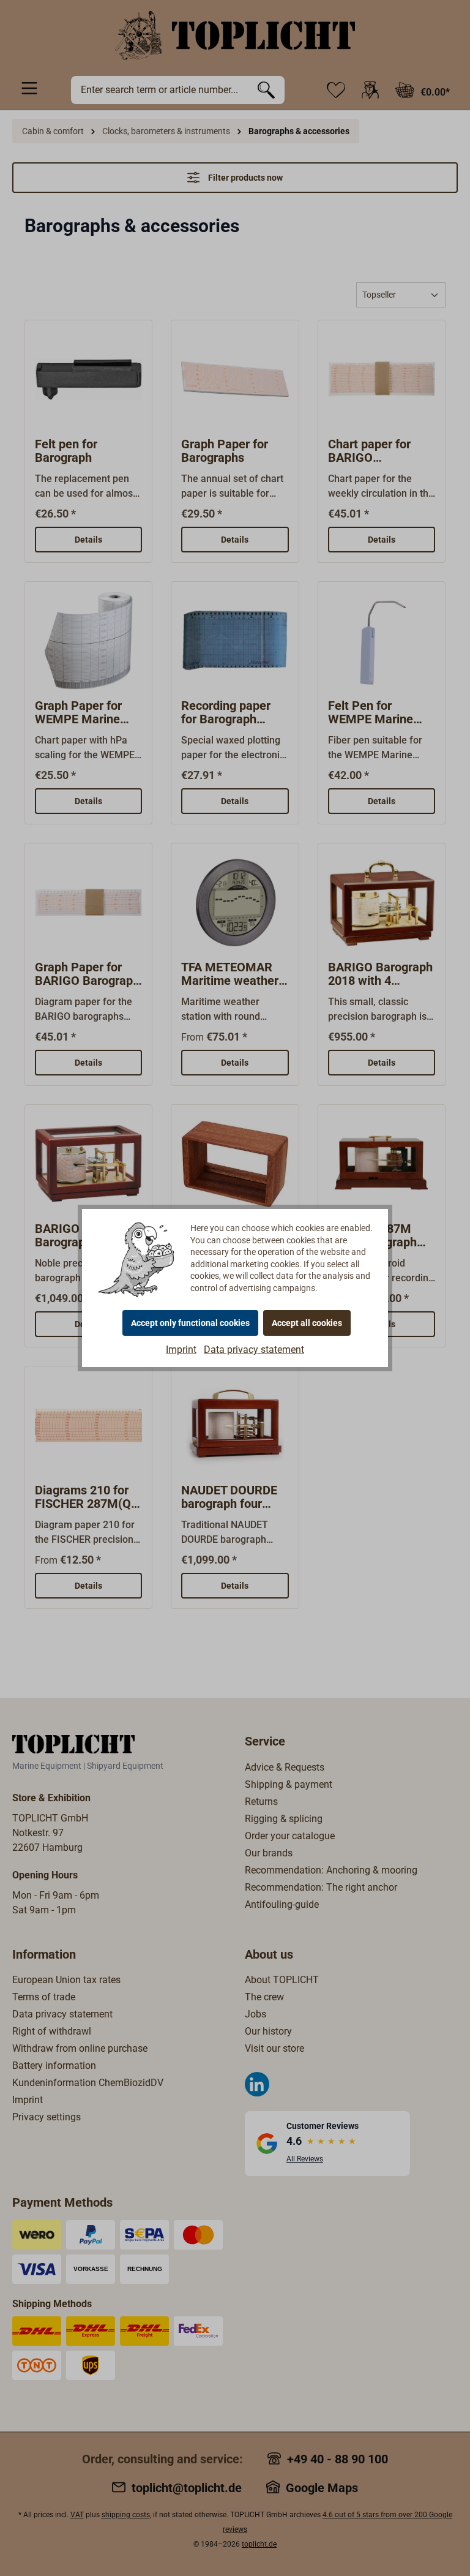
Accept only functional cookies (190, 1323)
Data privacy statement (254, 1350)
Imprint (181, 1350)
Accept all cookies (307, 1323)
